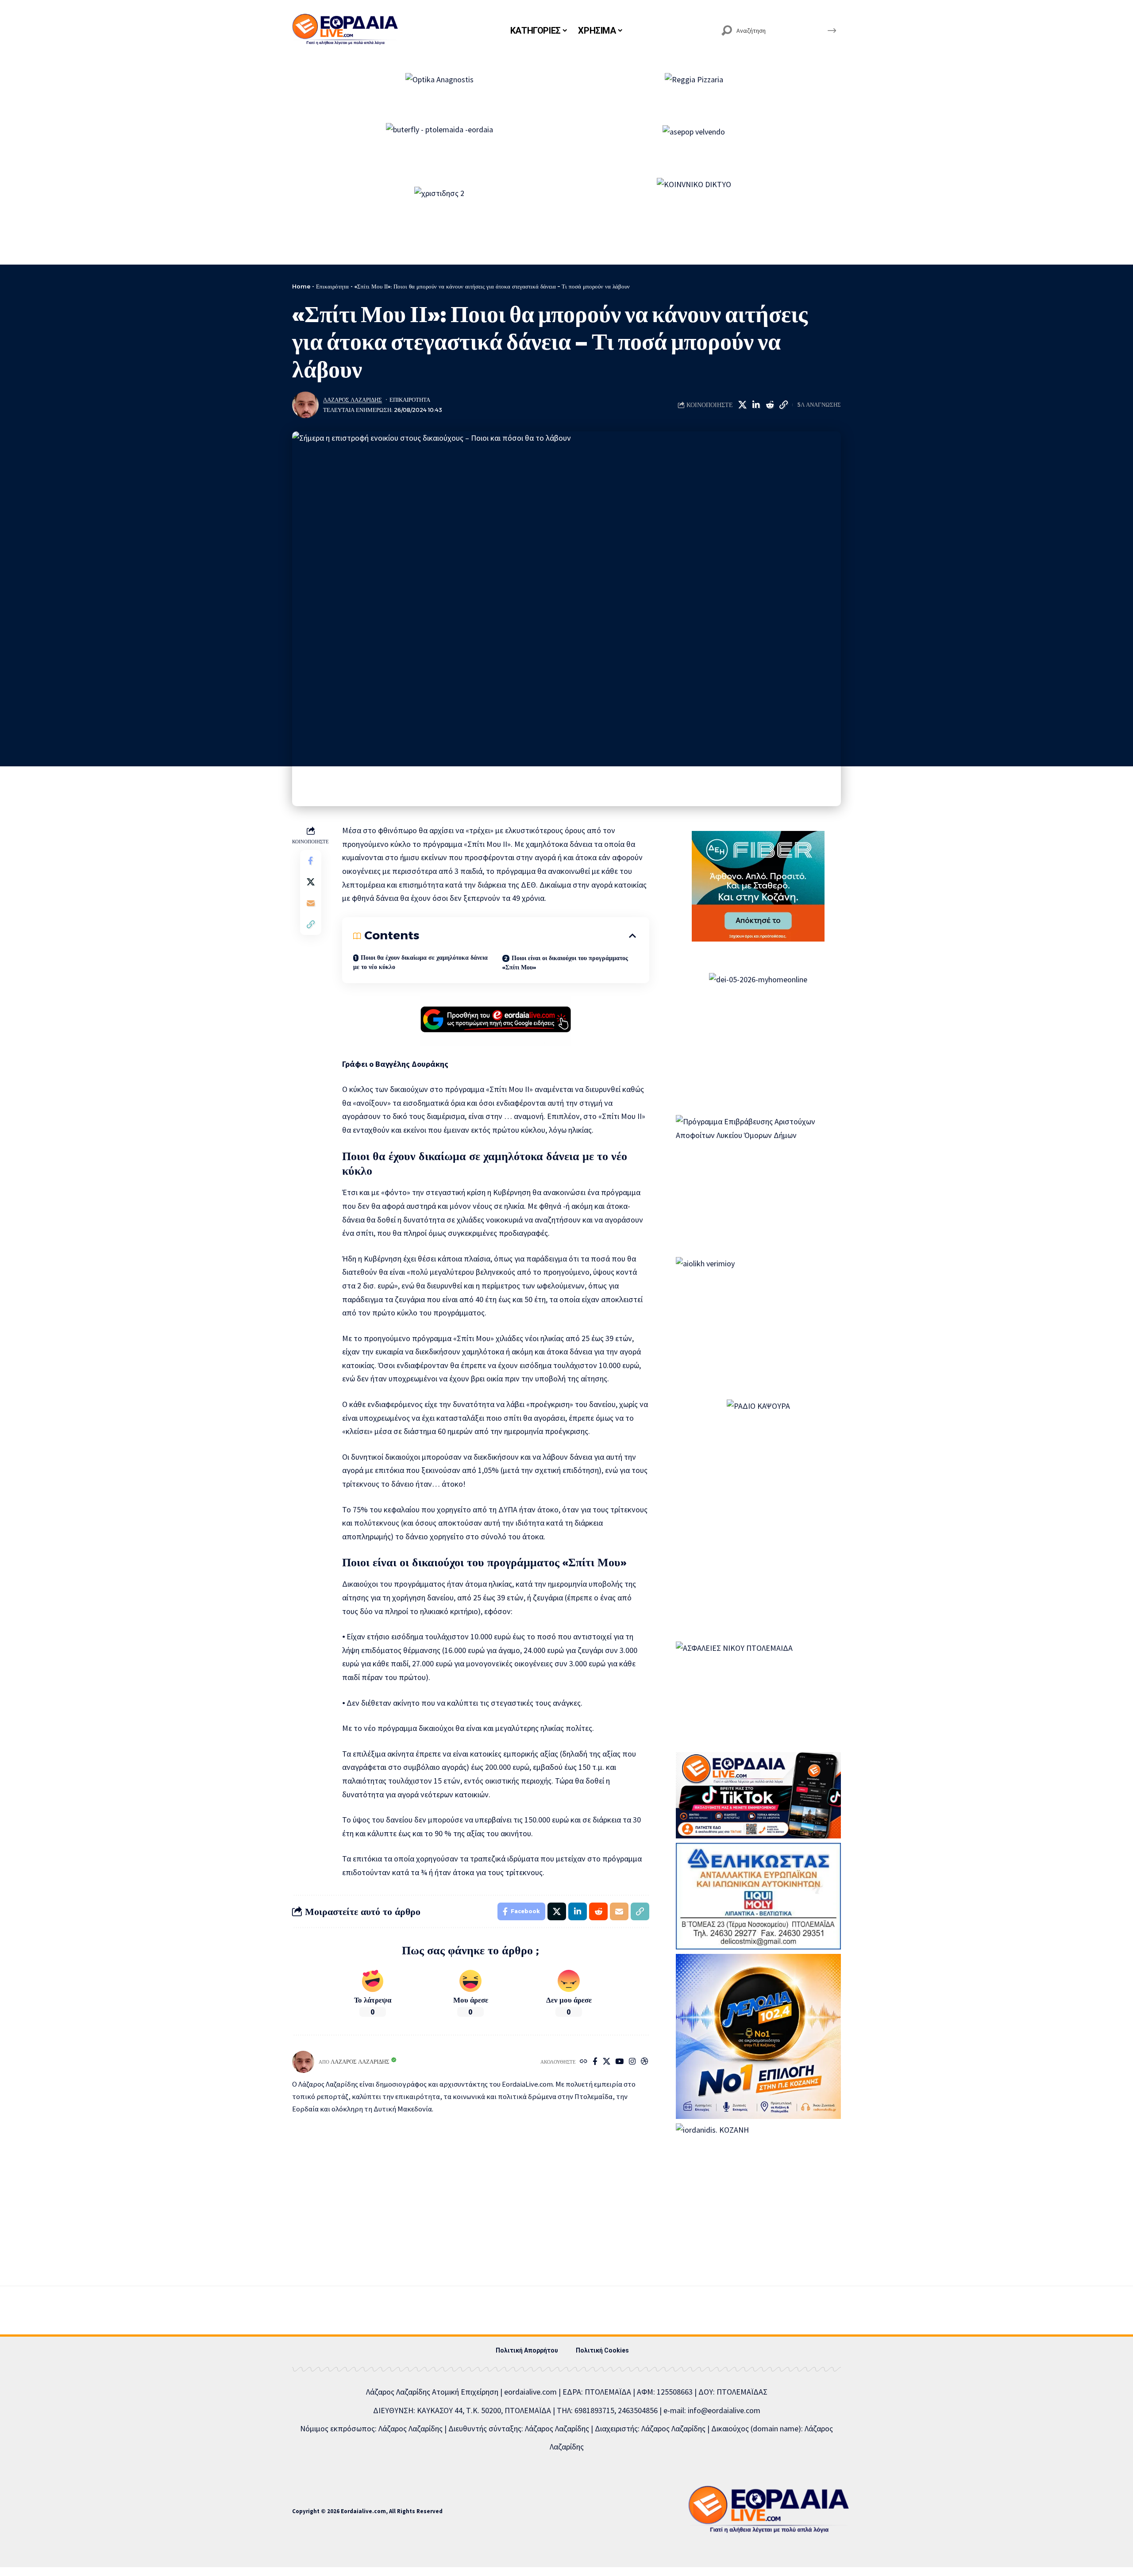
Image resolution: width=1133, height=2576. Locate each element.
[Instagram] (632, 2062)
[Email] (311, 904)
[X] (607, 2062)
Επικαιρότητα (332, 286)
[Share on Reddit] (770, 405)
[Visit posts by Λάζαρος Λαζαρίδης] (305, 405)
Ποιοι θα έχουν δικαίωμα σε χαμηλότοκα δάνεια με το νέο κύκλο (420, 962)
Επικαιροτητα (410, 400)
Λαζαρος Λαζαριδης (353, 400)
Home (301, 286)
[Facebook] (595, 2062)
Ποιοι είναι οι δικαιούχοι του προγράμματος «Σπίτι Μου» (565, 963)
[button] (783, 405)
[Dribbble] (645, 2062)
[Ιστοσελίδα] (584, 2062)
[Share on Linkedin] (756, 405)
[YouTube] (619, 2062)
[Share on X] (742, 405)
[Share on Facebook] (311, 861)
